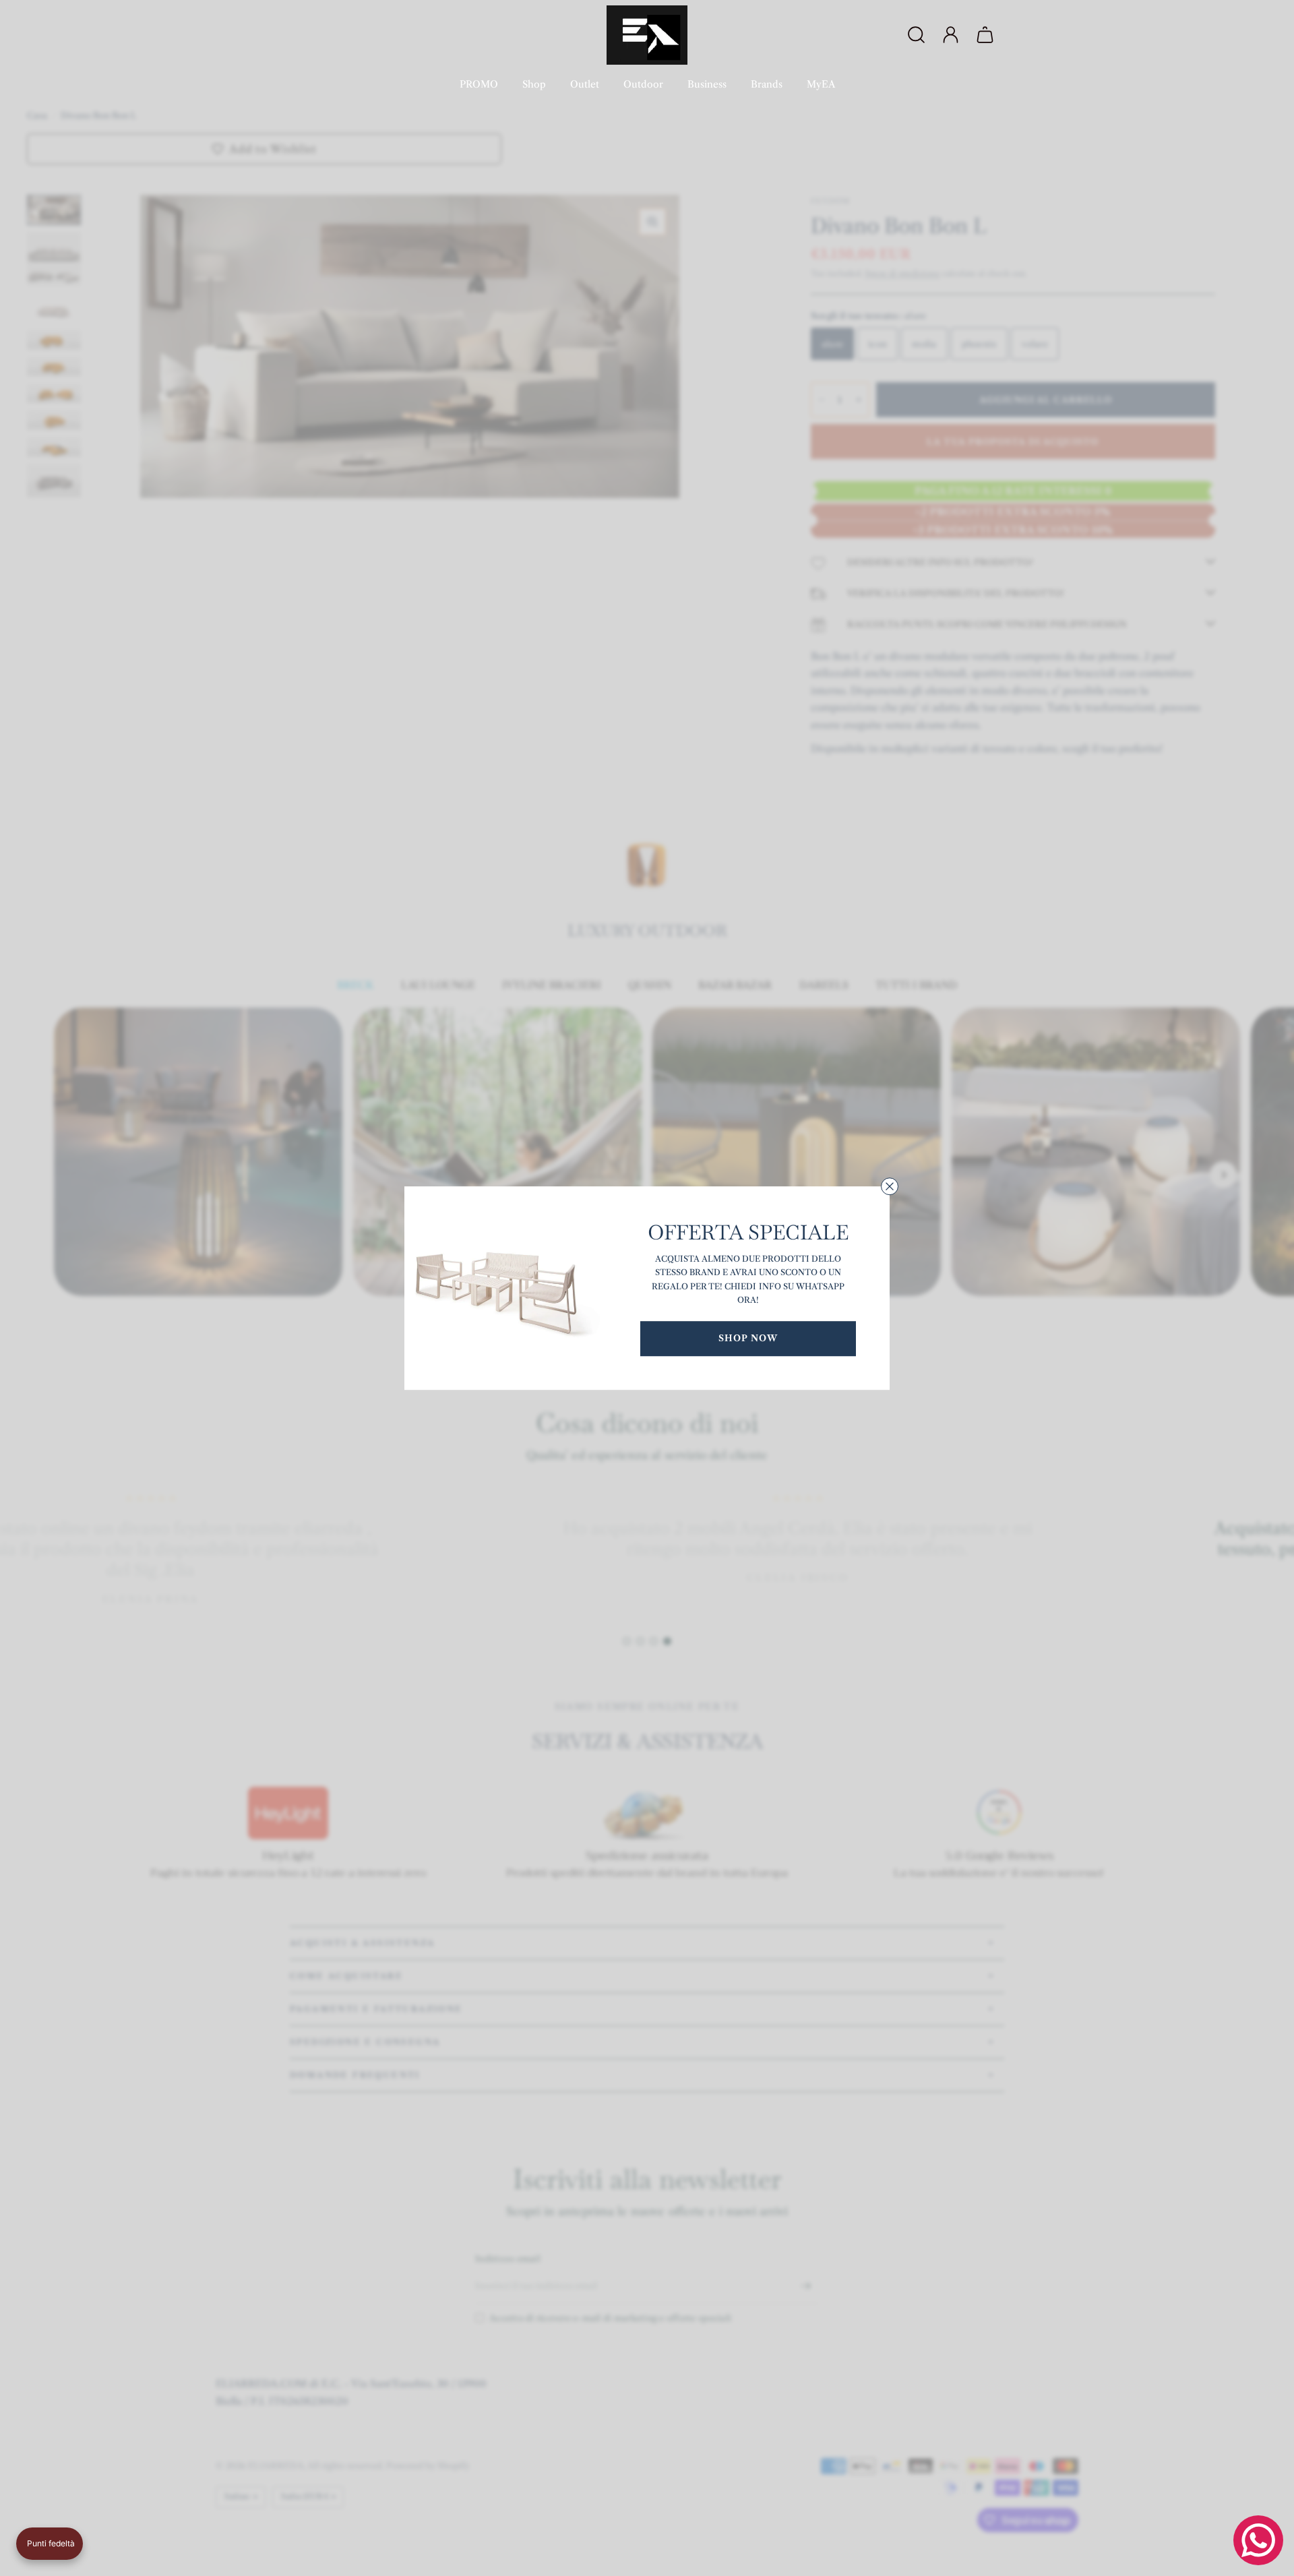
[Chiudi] (890, 1186)
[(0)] (987, 35)
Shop (534, 84)
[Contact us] (1258, 2540)
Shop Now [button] (748, 1338)
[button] (50, 2544)
